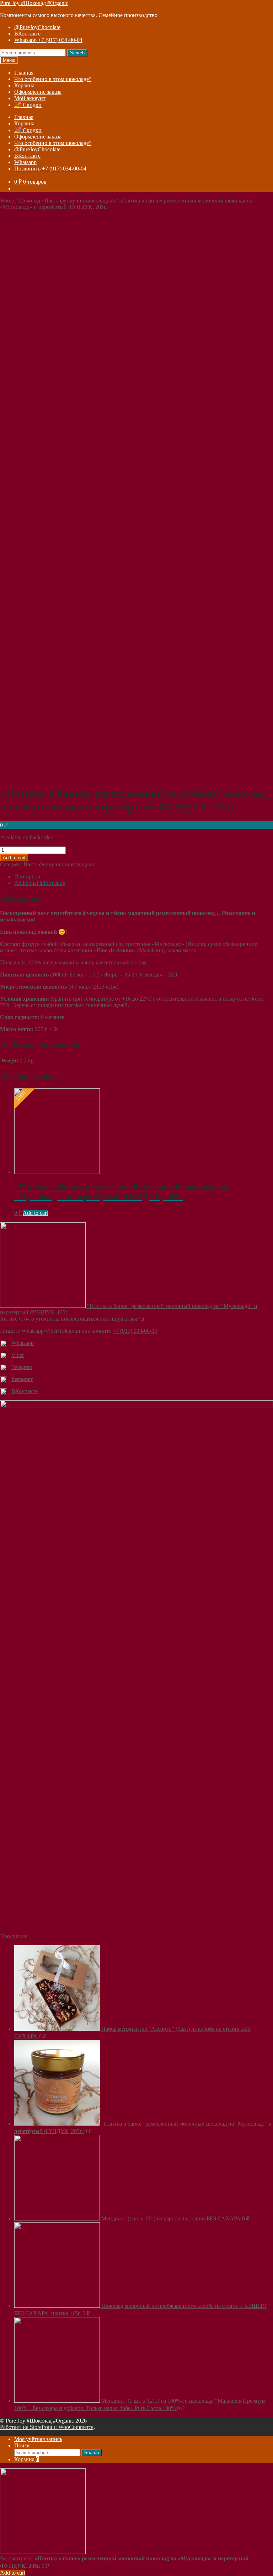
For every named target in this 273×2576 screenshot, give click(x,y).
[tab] (144, 877)
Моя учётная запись (38, 2439)
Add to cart (14, 858)
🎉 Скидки (28, 105)
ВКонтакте (27, 34)
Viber (18, 1355)
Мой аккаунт (30, 98)
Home (7, 201)
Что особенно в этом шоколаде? (53, 79)
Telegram (22, 1367)
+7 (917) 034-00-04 (135, 1331)
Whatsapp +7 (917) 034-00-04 (48, 40)
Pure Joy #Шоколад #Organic (34, 3)
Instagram (22, 1379)
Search (77, 53)
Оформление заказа (38, 92)
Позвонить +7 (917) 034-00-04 (50, 169)
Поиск (22, 2445)
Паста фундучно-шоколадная (80, 201)
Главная (24, 73)
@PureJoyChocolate (37, 27)
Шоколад (29, 201)
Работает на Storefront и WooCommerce (47, 2427)
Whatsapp (25, 162)
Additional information (40, 883)
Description (27, 876)
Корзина (24, 85)
